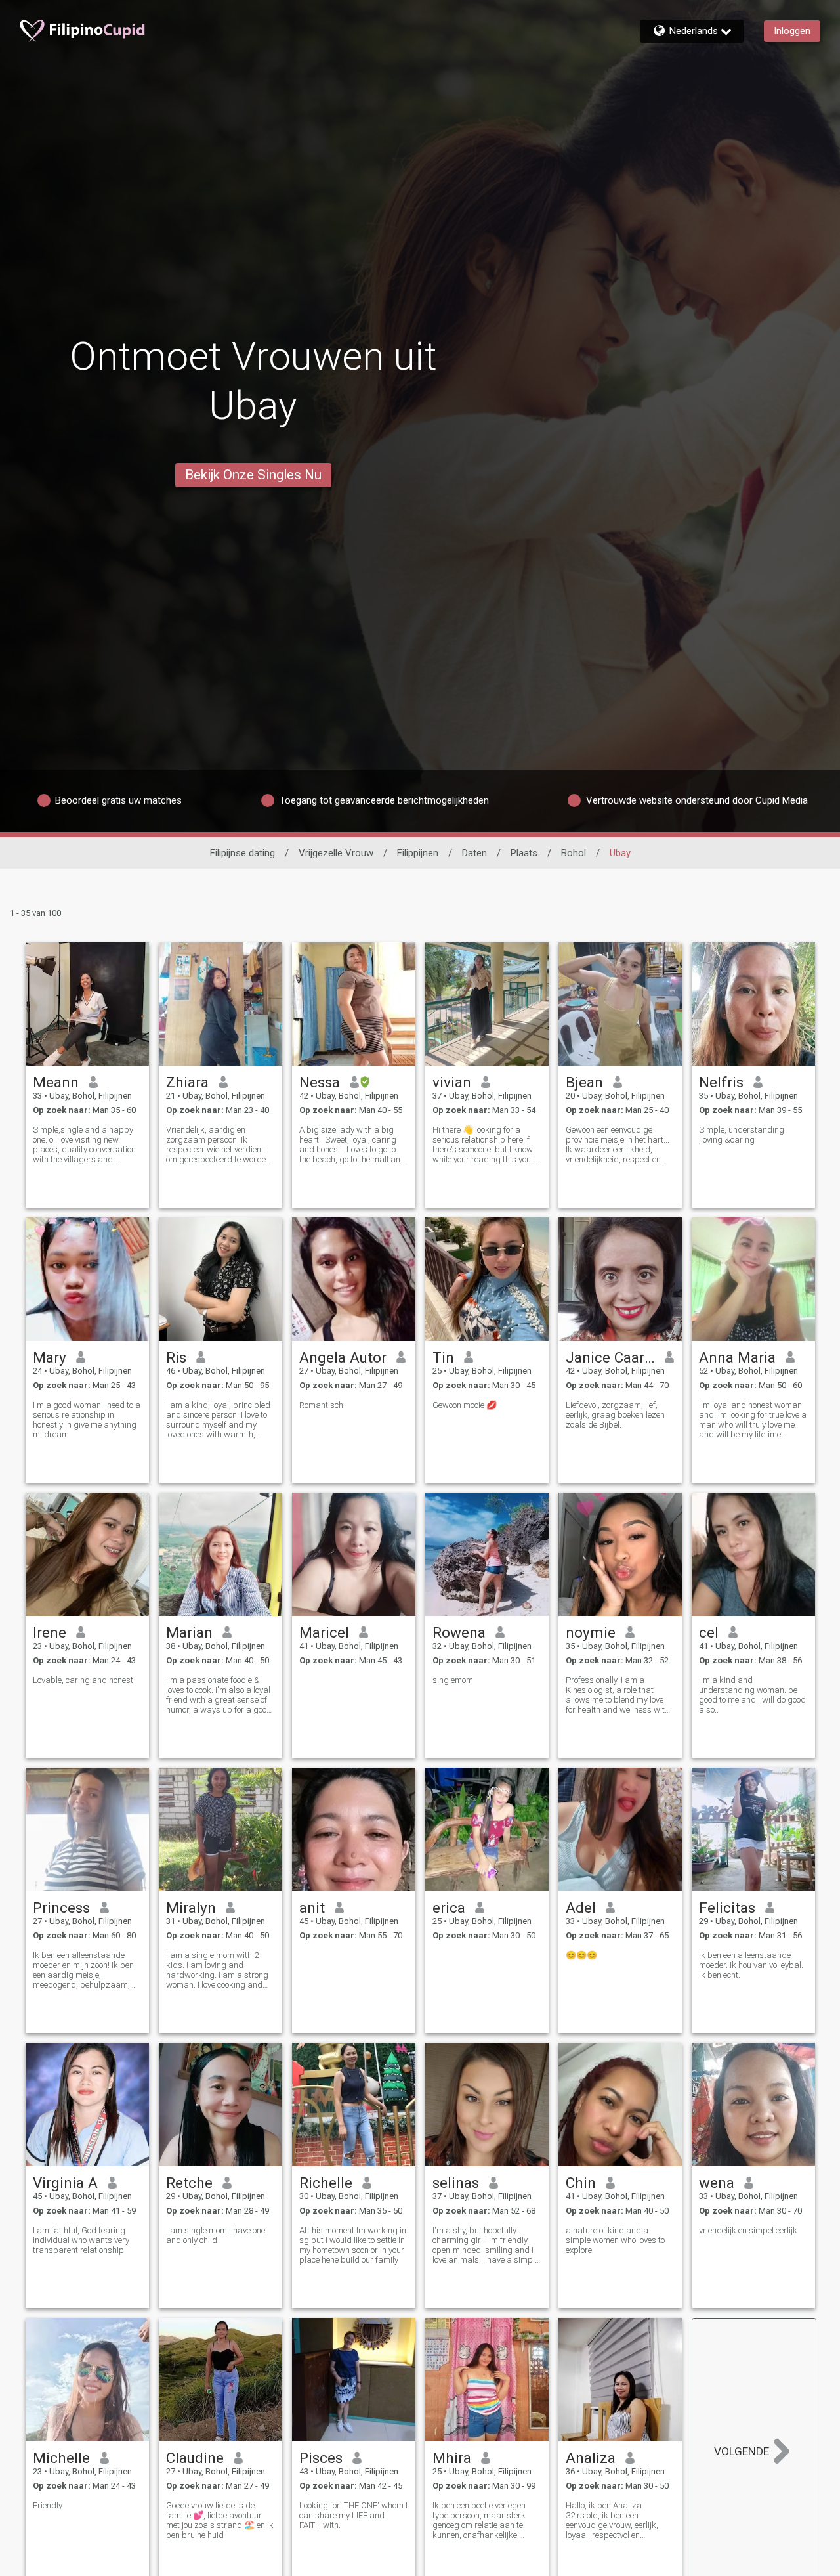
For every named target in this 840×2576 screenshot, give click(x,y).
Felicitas (727, 1908)
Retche (189, 2183)
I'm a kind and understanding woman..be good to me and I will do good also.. (752, 1695)
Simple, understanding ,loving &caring (742, 1135)
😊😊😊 (581, 1955)
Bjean (584, 1082)
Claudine (195, 2458)
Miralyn (191, 1908)
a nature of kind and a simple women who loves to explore (615, 2240)
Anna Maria (737, 1357)
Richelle (326, 2183)
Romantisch (321, 1405)
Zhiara (187, 1082)
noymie (591, 1632)
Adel (581, 1908)
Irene (50, 1632)
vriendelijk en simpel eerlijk (748, 2230)
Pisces (321, 2458)
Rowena (459, 1632)
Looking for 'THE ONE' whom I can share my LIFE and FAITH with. (353, 2515)
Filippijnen (418, 853)
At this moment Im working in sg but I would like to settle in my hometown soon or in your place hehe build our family (353, 2245)
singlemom (453, 1680)
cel (709, 1632)
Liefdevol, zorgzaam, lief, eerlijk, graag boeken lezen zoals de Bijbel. (615, 1415)
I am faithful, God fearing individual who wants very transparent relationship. (81, 2240)
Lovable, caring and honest (83, 1680)
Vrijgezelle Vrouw (336, 853)
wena (717, 2183)
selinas (456, 2183)
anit (312, 1908)
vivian (452, 1082)
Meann (56, 1082)
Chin (581, 2183)
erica (449, 1908)
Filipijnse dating (242, 853)
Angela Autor (343, 1357)
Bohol (574, 853)
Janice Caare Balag (611, 1357)
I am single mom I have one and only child (216, 2235)
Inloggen (792, 31)
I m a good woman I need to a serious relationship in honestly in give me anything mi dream (87, 1420)
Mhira (452, 2458)
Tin (443, 1357)
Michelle (61, 2458)
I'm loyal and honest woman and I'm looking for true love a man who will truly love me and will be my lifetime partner (753, 1420)
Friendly (48, 2505)
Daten (474, 853)
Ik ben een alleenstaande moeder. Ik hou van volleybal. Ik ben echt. (751, 1965)
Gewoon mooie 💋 (465, 1405)
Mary (50, 1357)
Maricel (324, 1632)
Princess (61, 1908)
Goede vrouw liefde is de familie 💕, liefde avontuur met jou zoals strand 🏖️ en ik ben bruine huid (220, 2520)
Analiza (591, 2458)
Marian (189, 1632)
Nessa (320, 1082)
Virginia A (65, 2183)
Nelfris (721, 1082)
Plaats (524, 853)
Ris (176, 1357)
